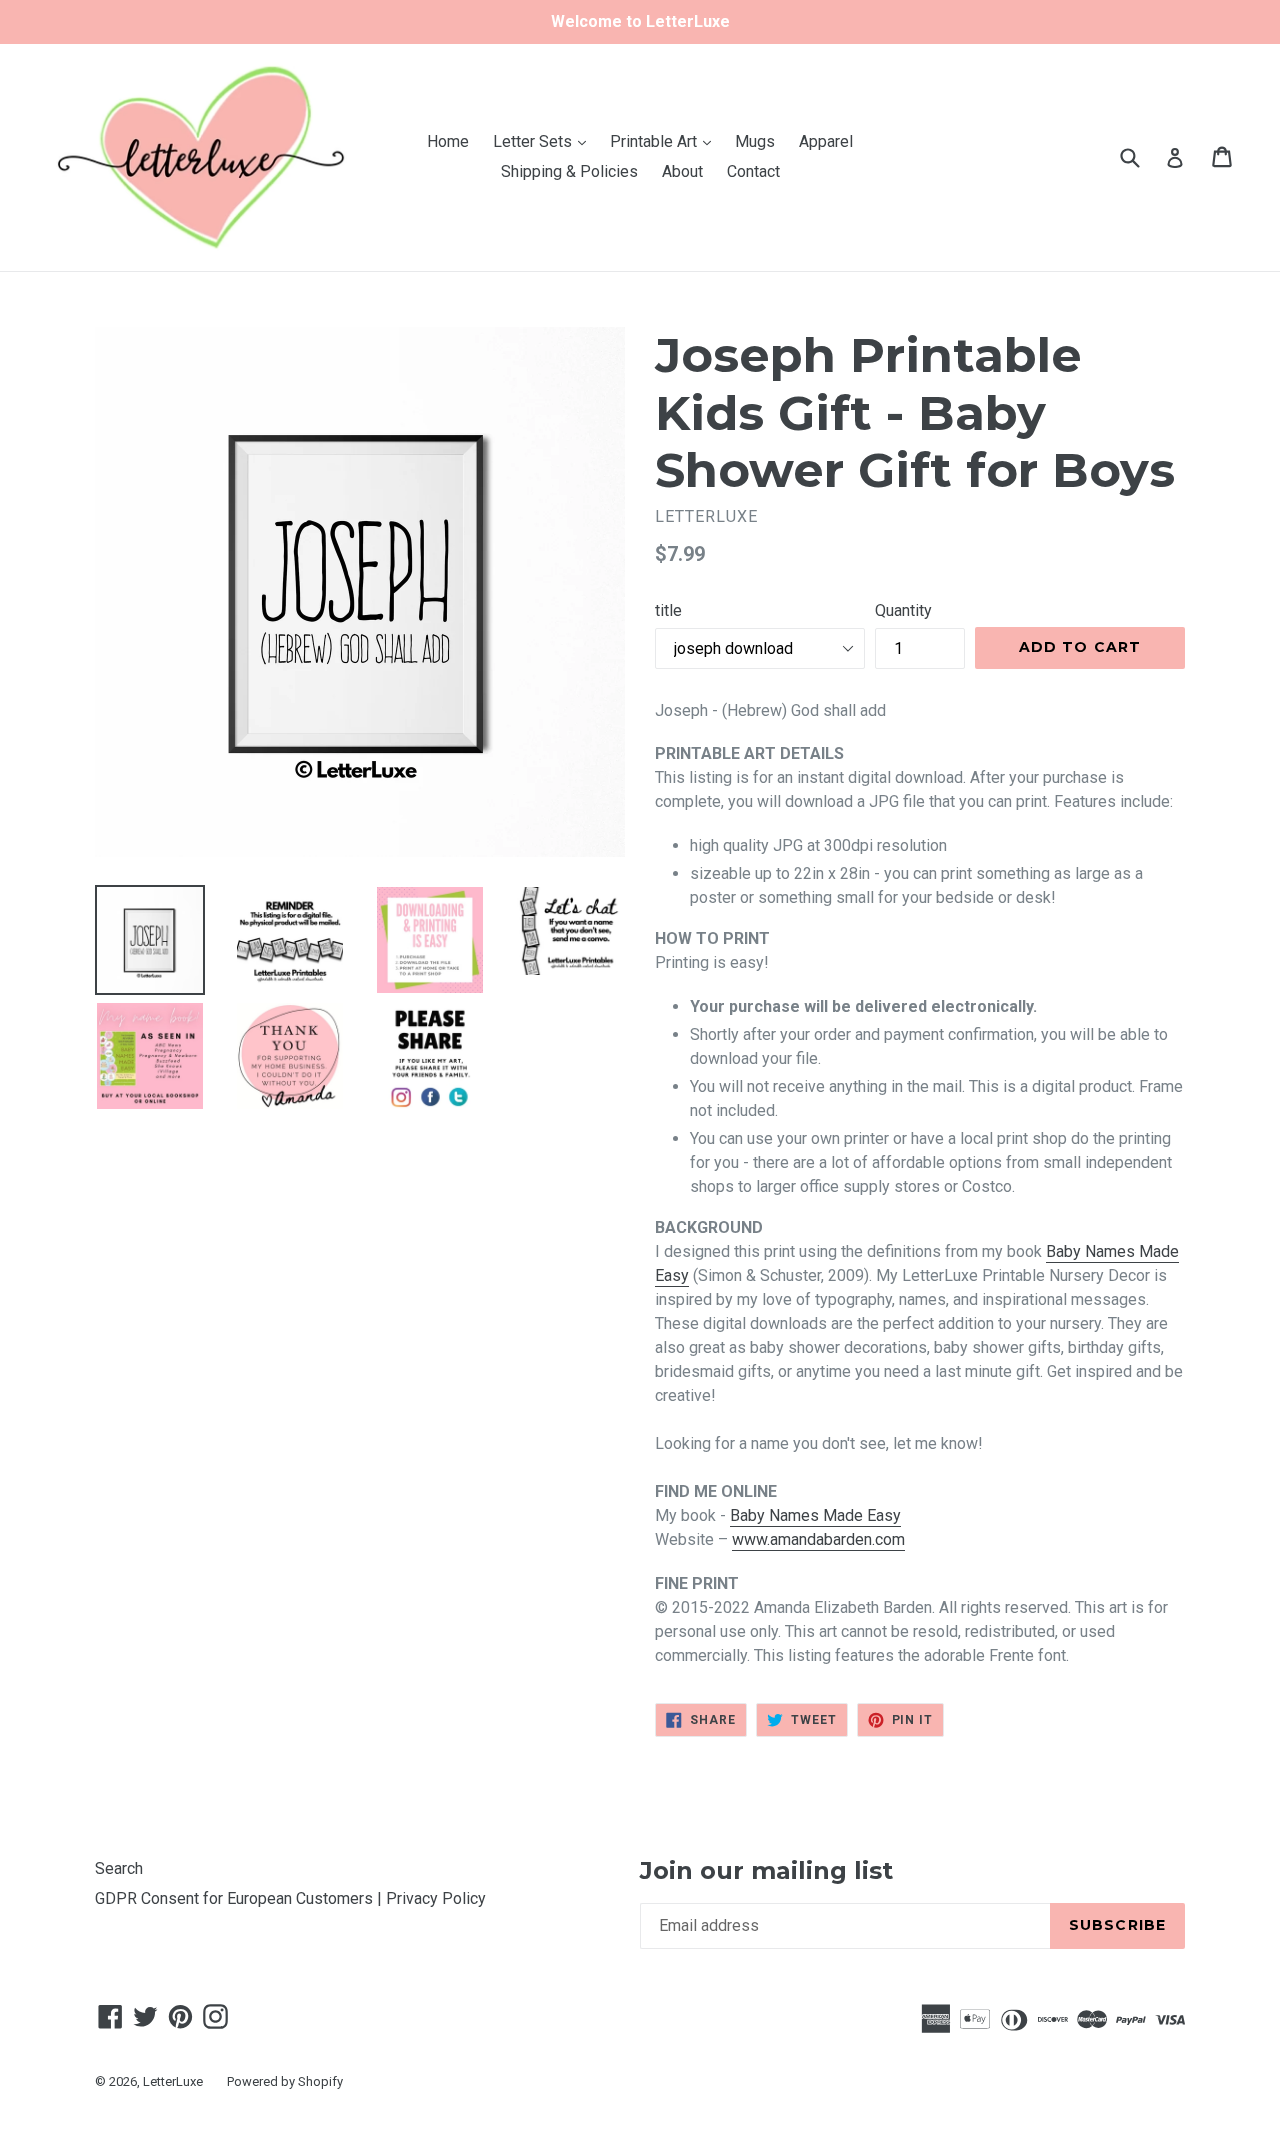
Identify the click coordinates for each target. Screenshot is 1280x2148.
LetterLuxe (173, 2081)
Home (448, 141)
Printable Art (665, 141)
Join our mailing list (766, 1871)
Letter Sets (544, 141)
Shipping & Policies (569, 171)
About (682, 171)
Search (119, 1868)
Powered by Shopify (285, 2081)
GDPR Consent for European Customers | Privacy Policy (290, 1898)
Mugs (755, 141)
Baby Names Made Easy (815, 1515)
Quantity (903, 610)
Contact (753, 171)
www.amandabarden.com (818, 1539)
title (668, 610)
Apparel (826, 141)
